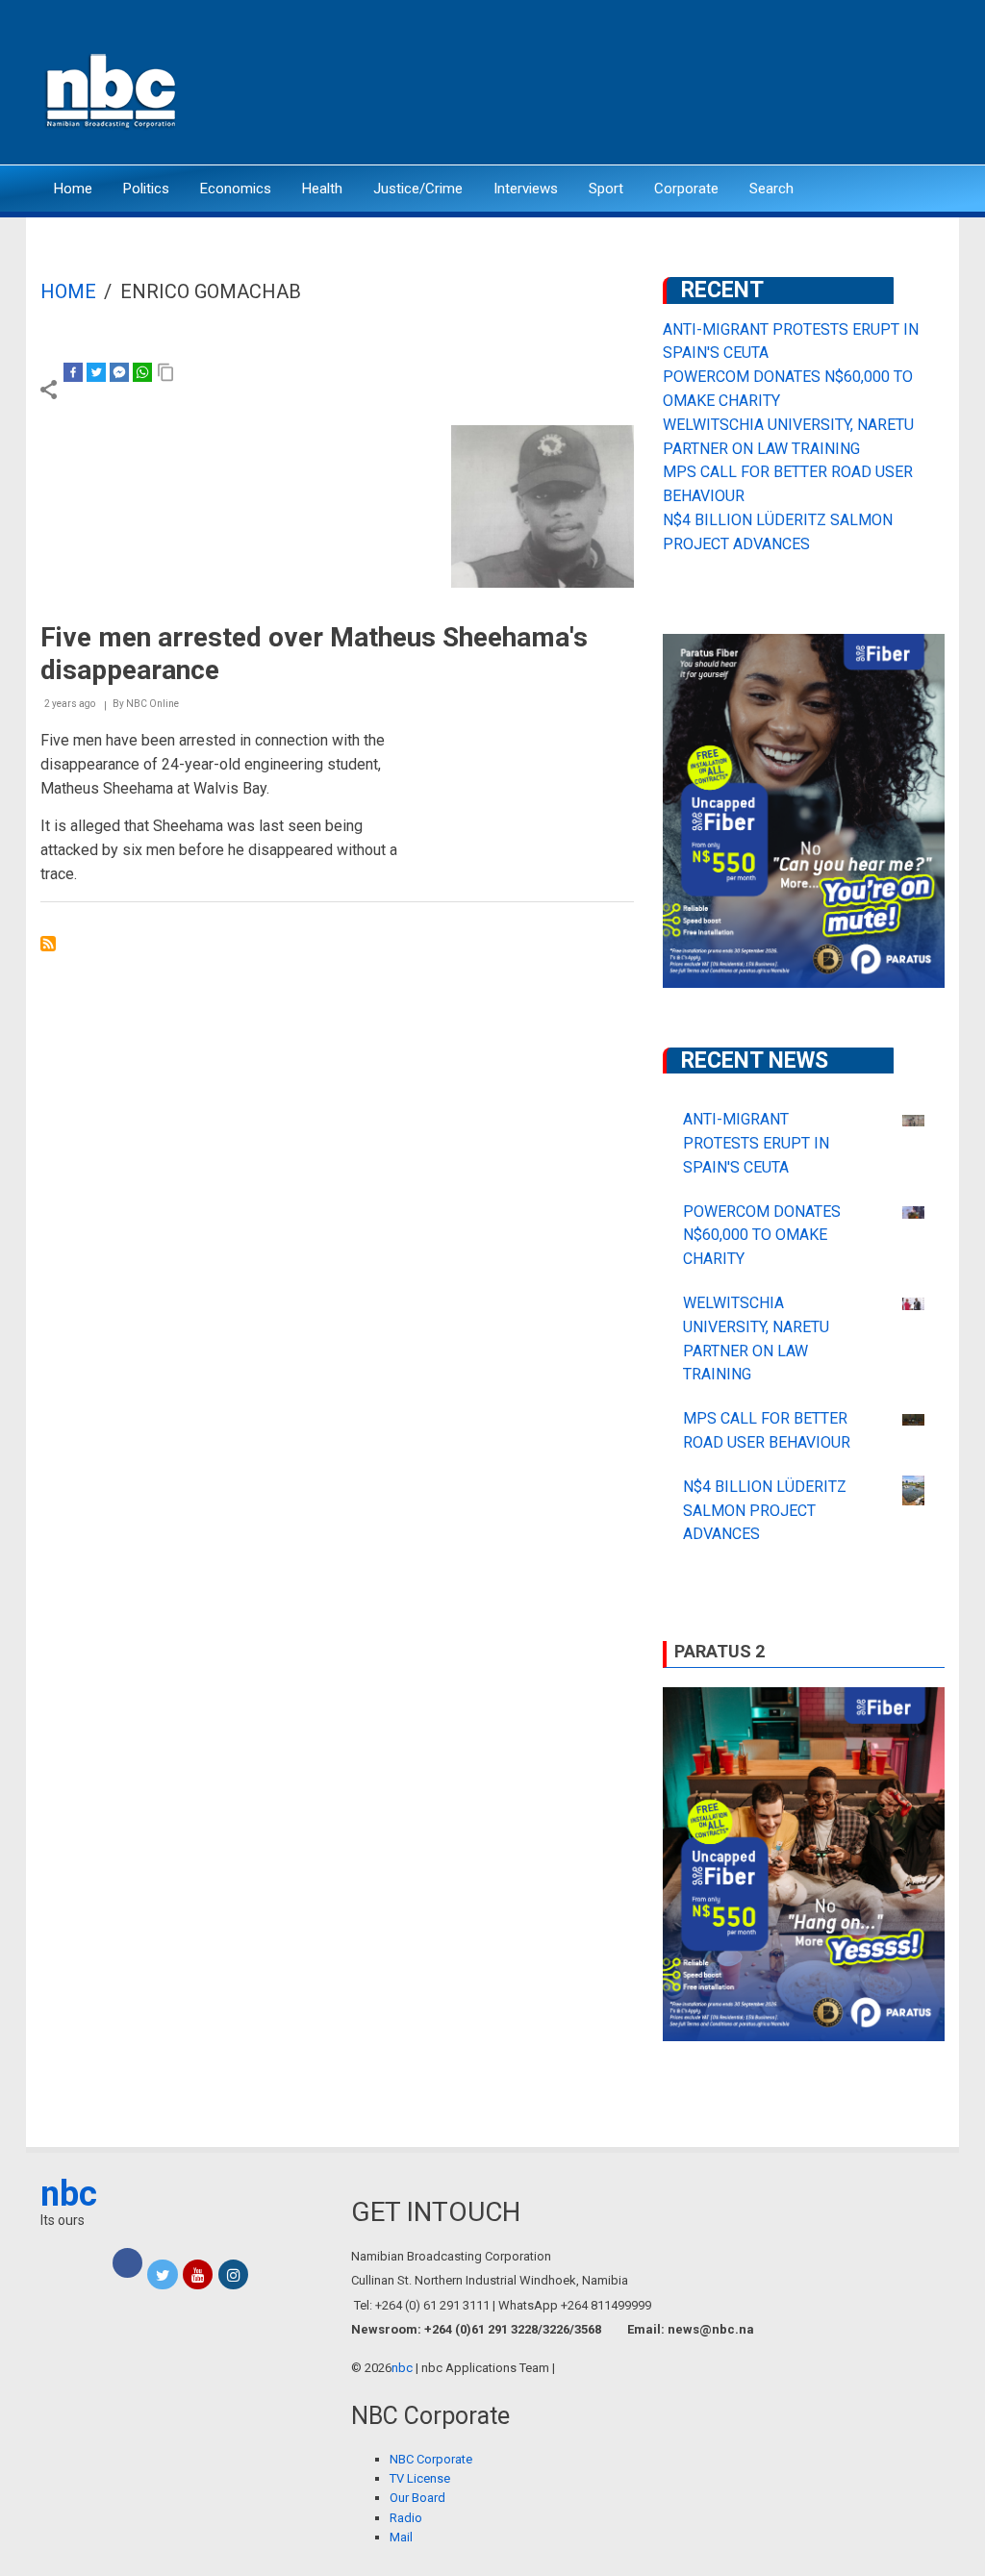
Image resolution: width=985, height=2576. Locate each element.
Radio (406, 2518)
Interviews (526, 189)
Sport (606, 189)
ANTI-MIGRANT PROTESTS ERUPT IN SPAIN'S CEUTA (756, 1143)
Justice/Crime (418, 189)
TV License (420, 2478)
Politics (146, 189)
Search (771, 189)
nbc (69, 2194)
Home (73, 189)
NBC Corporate (431, 2459)
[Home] (113, 89)
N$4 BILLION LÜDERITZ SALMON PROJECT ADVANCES (765, 1511)
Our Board (417, 2498)
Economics (236, 189)
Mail (401, 2537)
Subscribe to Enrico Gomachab (48, 944)
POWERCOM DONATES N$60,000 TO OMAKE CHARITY (762, 1236)
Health (322, 189)
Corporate (686, 189)
